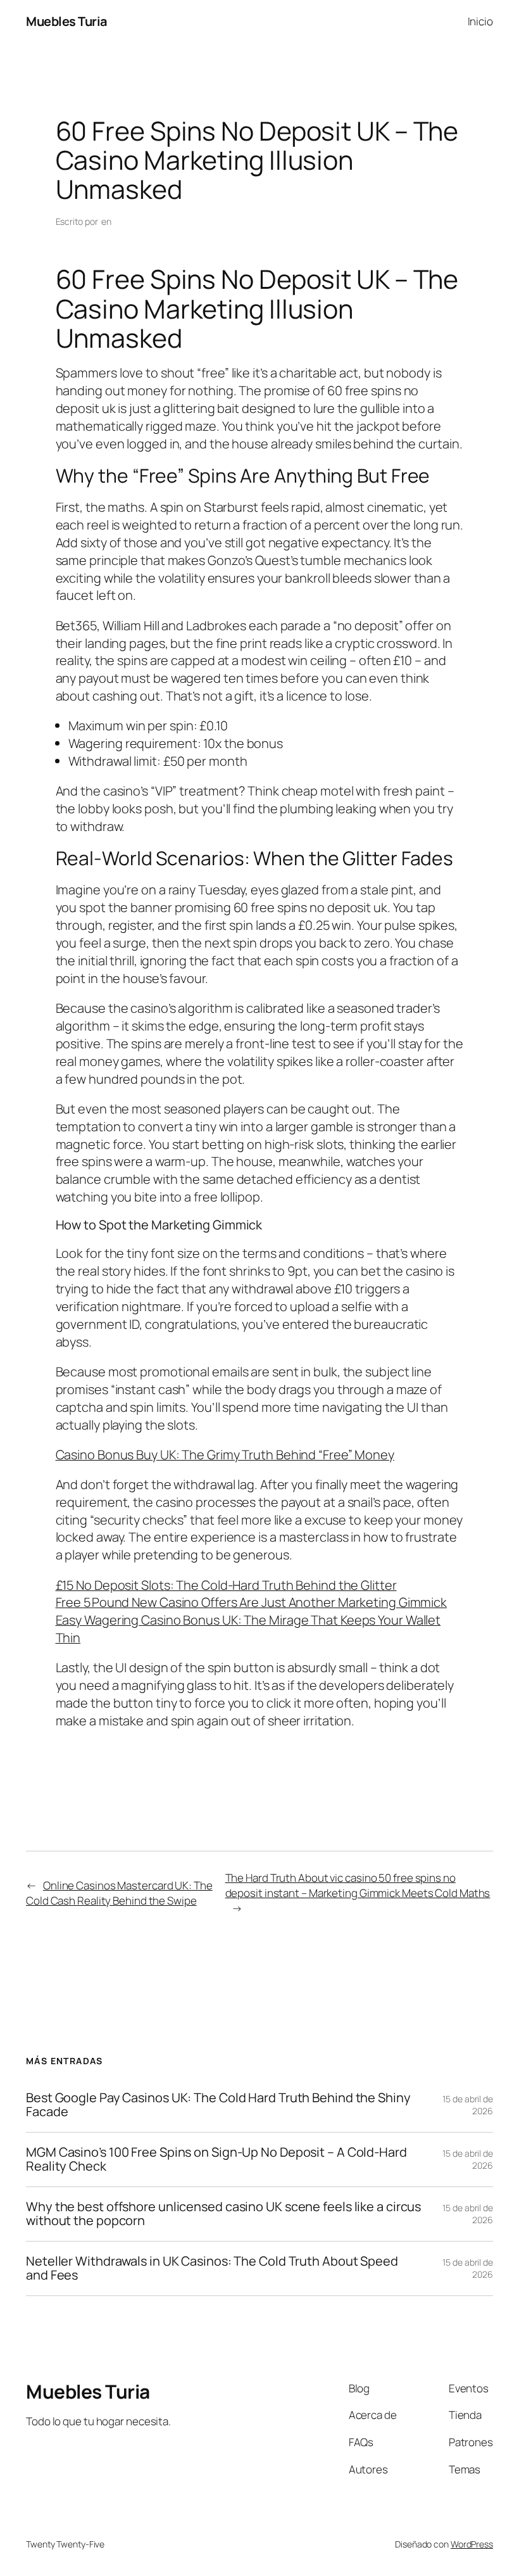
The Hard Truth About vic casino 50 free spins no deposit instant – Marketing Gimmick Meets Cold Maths (358, 1885)
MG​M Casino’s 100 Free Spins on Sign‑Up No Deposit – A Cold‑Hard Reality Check (216, 2160)
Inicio (480, 21)
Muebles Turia (66, 21)
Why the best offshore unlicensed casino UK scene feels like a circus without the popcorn (223, 2214)
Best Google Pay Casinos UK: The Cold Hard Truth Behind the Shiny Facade (218, 2105)
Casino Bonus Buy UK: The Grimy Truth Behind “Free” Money (225, 1455)
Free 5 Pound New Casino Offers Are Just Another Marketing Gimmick (252, 1602)
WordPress (472, 2544)
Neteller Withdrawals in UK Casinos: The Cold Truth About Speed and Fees (212, 2268)
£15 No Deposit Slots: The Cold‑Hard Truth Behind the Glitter (226, 1585)
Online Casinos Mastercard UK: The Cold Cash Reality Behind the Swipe (119, 1893)
